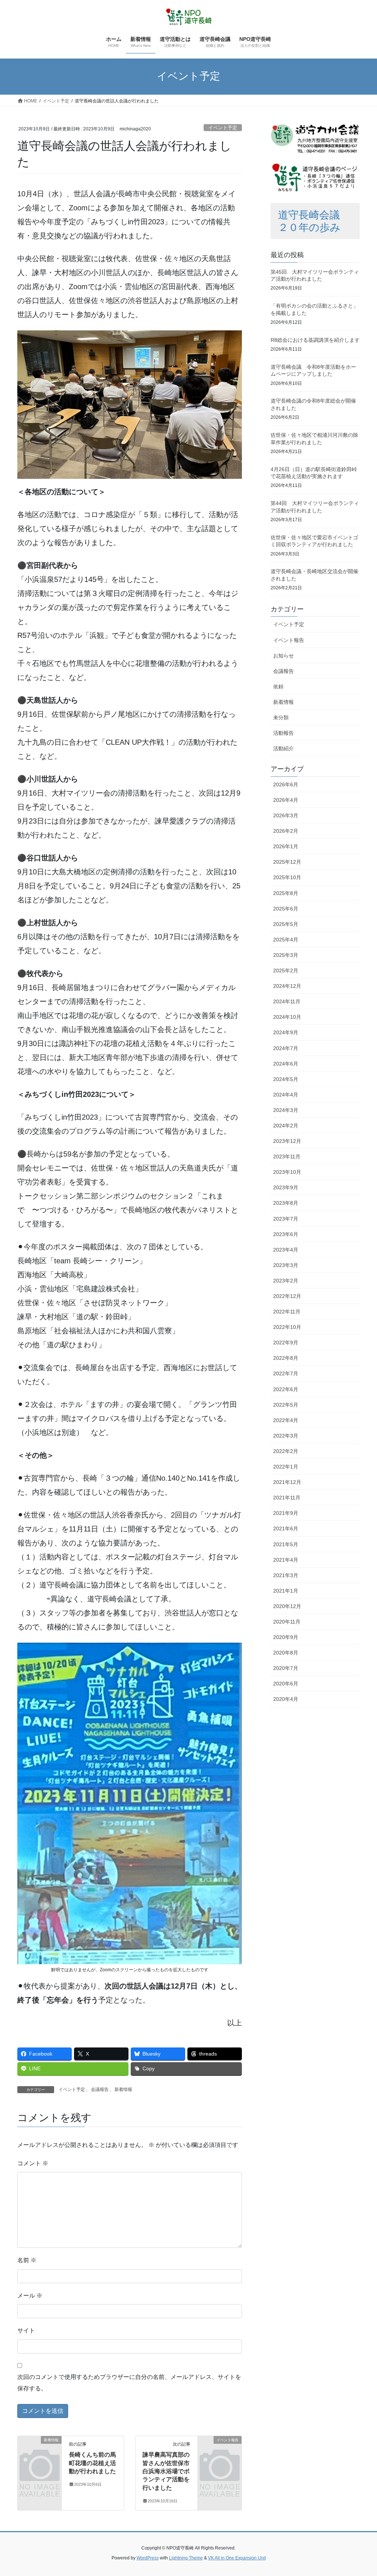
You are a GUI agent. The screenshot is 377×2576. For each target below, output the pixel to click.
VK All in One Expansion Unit (237, 2558)
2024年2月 (286, 1126)
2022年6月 (286, 1389)
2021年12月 (287, 1482)
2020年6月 (286, 1684)
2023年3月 (286, 1265)
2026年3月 (286, 815)
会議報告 (100, 2089)
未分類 (281, 717)
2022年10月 (287, 1327)
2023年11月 (287, 1157)
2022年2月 (286, 1451)
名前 (27, 2260)
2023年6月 (286, 1234)
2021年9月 (286, 1513)
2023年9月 (286, 1187)
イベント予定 (223, 128)
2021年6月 (286, 1529)
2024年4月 (286, 1095)
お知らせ (283, 656)
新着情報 (123, 2089)
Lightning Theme (186, 2558)
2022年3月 (286, 1436)
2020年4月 (286, 1699)
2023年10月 (287, 1172)
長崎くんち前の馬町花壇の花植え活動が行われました (92, 2463)
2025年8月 (286, 893)
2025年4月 (286, 940)
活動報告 (283, 733)
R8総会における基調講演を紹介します (315, 340)
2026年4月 (286, 800)
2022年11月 (287, 1312)
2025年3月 (286, 955)
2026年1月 (286, 846)
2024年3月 (286, 1110)
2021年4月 (286, 1560)
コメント (33, 2163)
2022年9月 (286, 1343)
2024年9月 (286, 1032)
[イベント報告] (220, 2449)
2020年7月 (286, 1668)
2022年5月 (286, 1405)
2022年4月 (286, 1420)
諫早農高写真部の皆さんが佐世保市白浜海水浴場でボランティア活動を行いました (166, 2471)
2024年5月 (286, 1079)
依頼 (278, 687)
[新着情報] (40, 2449)
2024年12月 (287, 986)
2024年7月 (286, 1048)
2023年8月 (286, 1203)
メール (30, 2296)
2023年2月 (286, 1281)
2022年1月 (286, 1467)
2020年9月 (286, 1637)
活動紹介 (283, 748)
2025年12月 (287, 862)
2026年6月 (286, 785)
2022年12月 (287, 1296)
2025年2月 (286, 971)
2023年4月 (286, 1250)
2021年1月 (286, 1591)
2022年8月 (286, 1358)
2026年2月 (286, 831)
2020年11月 (287, 1622)
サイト (26, 2331)
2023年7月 (286, 1219)
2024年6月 (286, 1064)
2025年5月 (286, 924)
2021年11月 (287, 1498)
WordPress (148, 2558)
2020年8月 (286, 1653)
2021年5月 (286, 1544)
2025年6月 (286, 909)
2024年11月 (287, 1001)
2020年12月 (287, 1606)
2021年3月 (286, 1575)
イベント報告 (289, 640)
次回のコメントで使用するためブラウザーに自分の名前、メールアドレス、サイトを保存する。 (129, 2382)
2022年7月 (286, 1373)
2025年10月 (287, 877)
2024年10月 (287, 1017)
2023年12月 (287, 1141)
